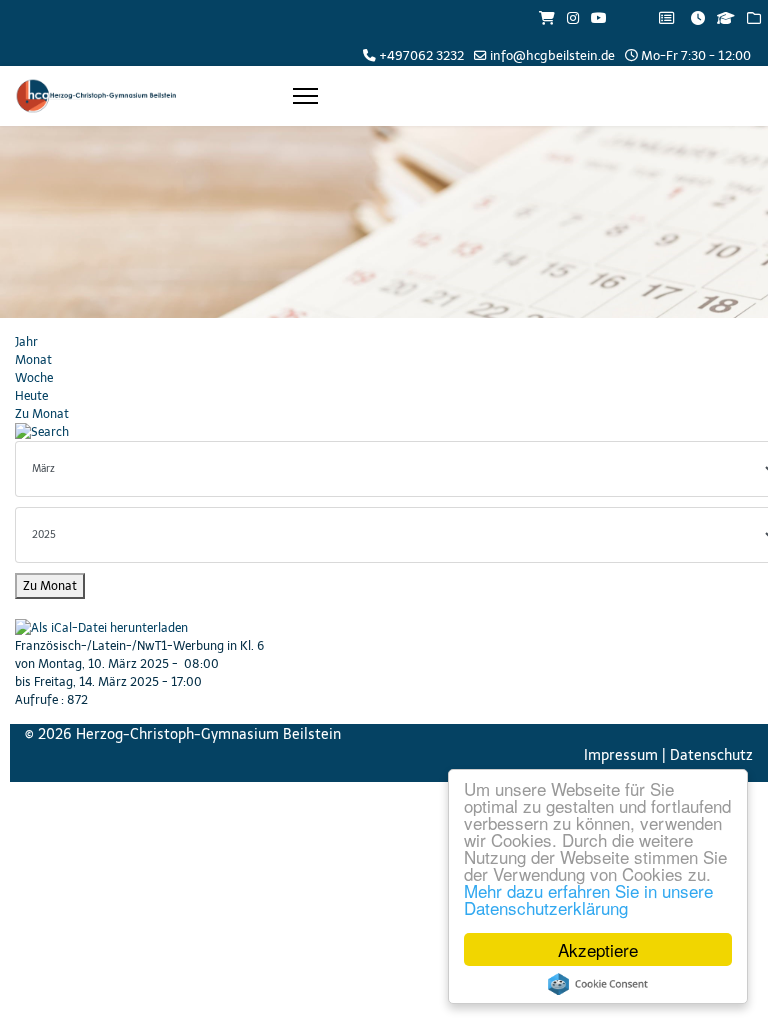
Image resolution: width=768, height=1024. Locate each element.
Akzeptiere (598, 949)
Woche (34, 378)
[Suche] (383, 432)
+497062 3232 (421, 55)
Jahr (26, 342)
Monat (33, 360)
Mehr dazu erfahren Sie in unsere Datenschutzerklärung (588, 899)
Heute (31, 396)
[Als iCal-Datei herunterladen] (383, 628)
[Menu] (305, 96)
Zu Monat (42, 414)
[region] (384, 222)
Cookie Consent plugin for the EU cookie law (598, 984)
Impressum (621, 755)
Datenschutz (711, 755)
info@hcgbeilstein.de (552, 55)
